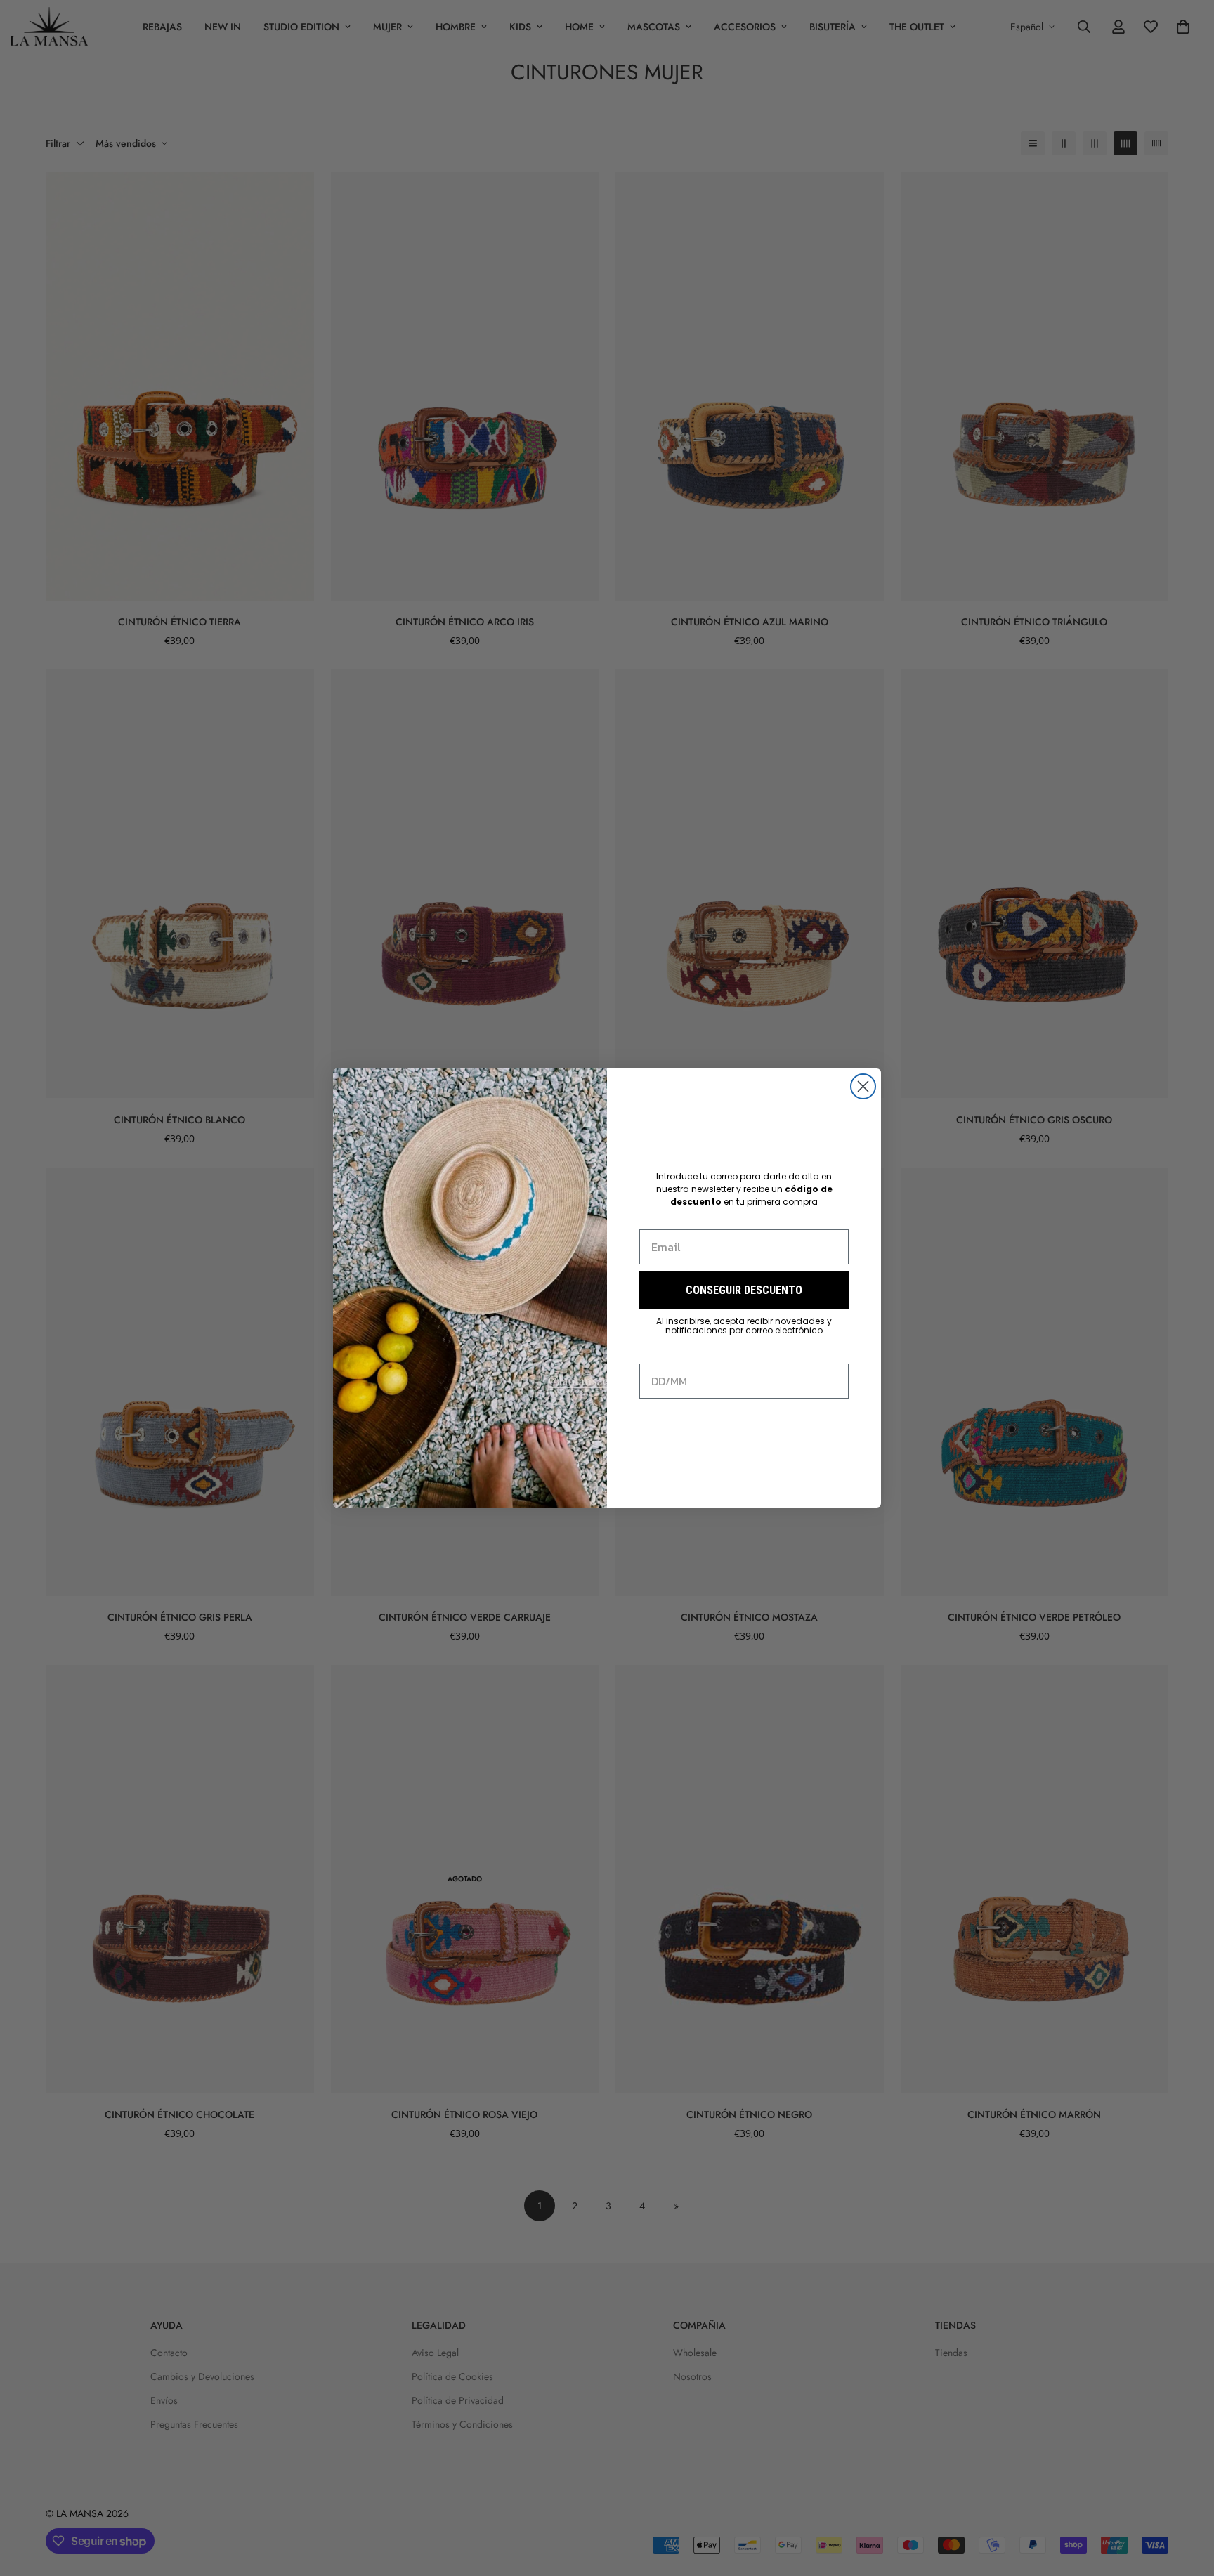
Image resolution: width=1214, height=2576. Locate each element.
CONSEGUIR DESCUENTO (744, 1290)
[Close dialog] (863, 1086)
